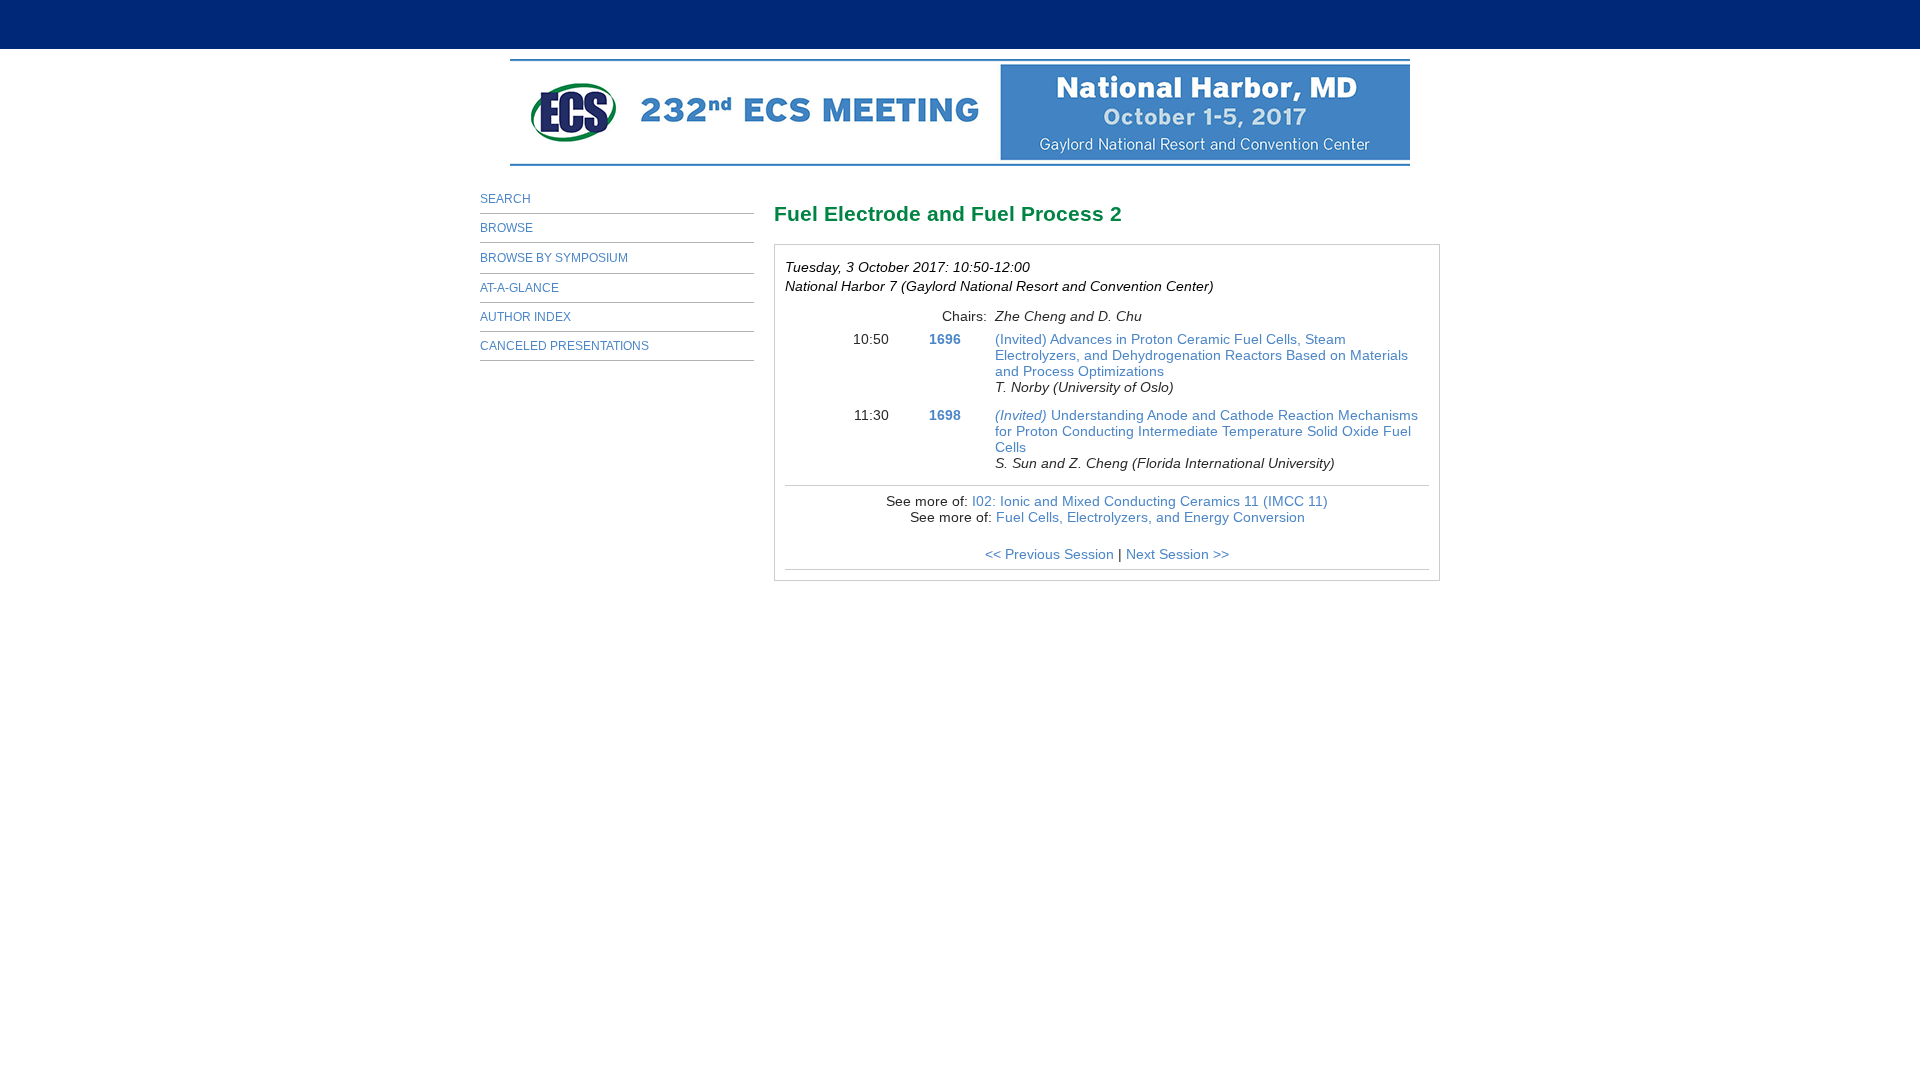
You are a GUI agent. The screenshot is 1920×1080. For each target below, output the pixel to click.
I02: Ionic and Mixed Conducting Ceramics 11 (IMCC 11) (1150, 501)
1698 (945, 415)
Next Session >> (1177, 554)
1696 (945, 339)
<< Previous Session (1049, 554)
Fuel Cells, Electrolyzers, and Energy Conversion (1150, 517)
